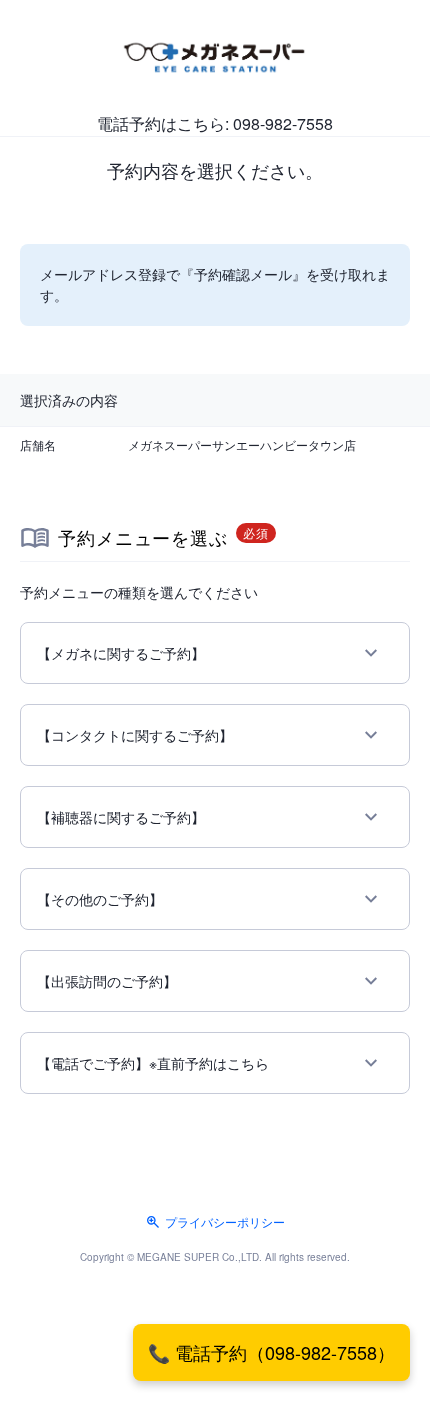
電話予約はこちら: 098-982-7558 (215, 123)
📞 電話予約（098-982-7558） (271, 1352)
